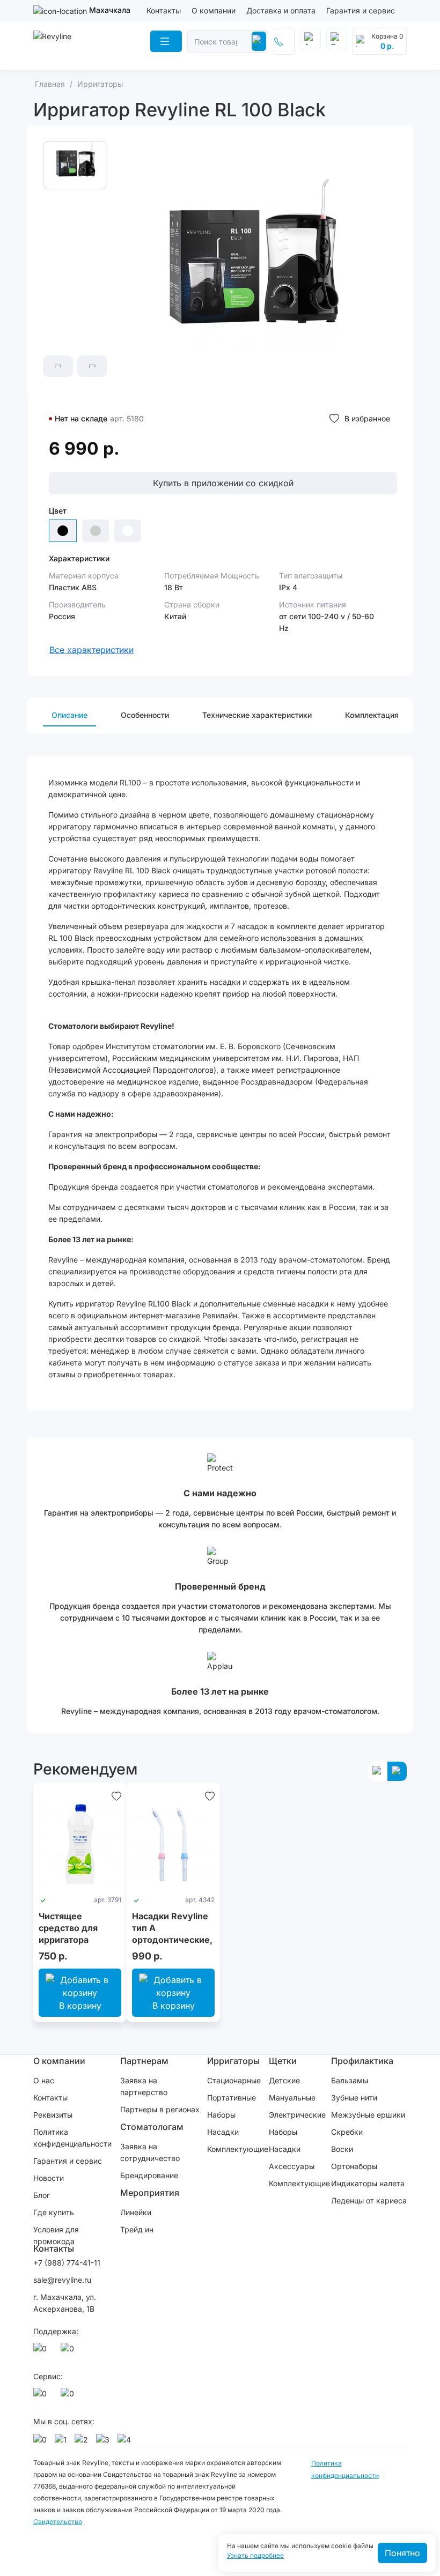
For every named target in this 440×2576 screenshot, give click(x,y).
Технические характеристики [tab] (257, 715)
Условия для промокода (56, 2235)
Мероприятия (150, 2193)
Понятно (402, 2553)
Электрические (297, 2115)
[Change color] (96, 531)
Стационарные (234, 2080)
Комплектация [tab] (372, 715)
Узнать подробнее (255, 2556)
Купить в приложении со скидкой (223, 483)
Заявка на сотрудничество (150, 2152)
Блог (42, 2195)
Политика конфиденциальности (72, 2138)
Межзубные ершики (368, 2115)
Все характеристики (91, 650)
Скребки (347, 2132)
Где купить (54, 2212)
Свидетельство (58, 2522)
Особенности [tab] (145, 715)
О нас (44, 2080)
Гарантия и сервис (361, 10)
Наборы (221, 2115)
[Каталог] (166, 41)
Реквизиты (53, 2115)
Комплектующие (238, 2149)
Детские (284, 2080)
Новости (49, 2178)
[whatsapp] (42, 2351)
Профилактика (362, 2061)
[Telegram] (69, 2351)
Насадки (223, 2132)
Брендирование (149, 2175)
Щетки (283, 2061)
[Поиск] (259, 41)
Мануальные (292, 2098)
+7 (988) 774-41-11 (67, 2263)
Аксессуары (292, 2166)
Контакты (164, 10)
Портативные (232, 2098)
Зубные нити (354, 2098)
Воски (342, 2149)
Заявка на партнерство (144, 2086)
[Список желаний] (116, 1795)
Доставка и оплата (281, 10)
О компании (214, 10)
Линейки (136, 2212)
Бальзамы (350, 2080)
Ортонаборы (354, 2166)
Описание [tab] (69, 715)
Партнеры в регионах (160, 2109)
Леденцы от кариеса (369, 2200)
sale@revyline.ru (62, 2280)
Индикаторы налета (368, 2183)
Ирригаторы (233, 2061)
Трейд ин (137, 2229)
